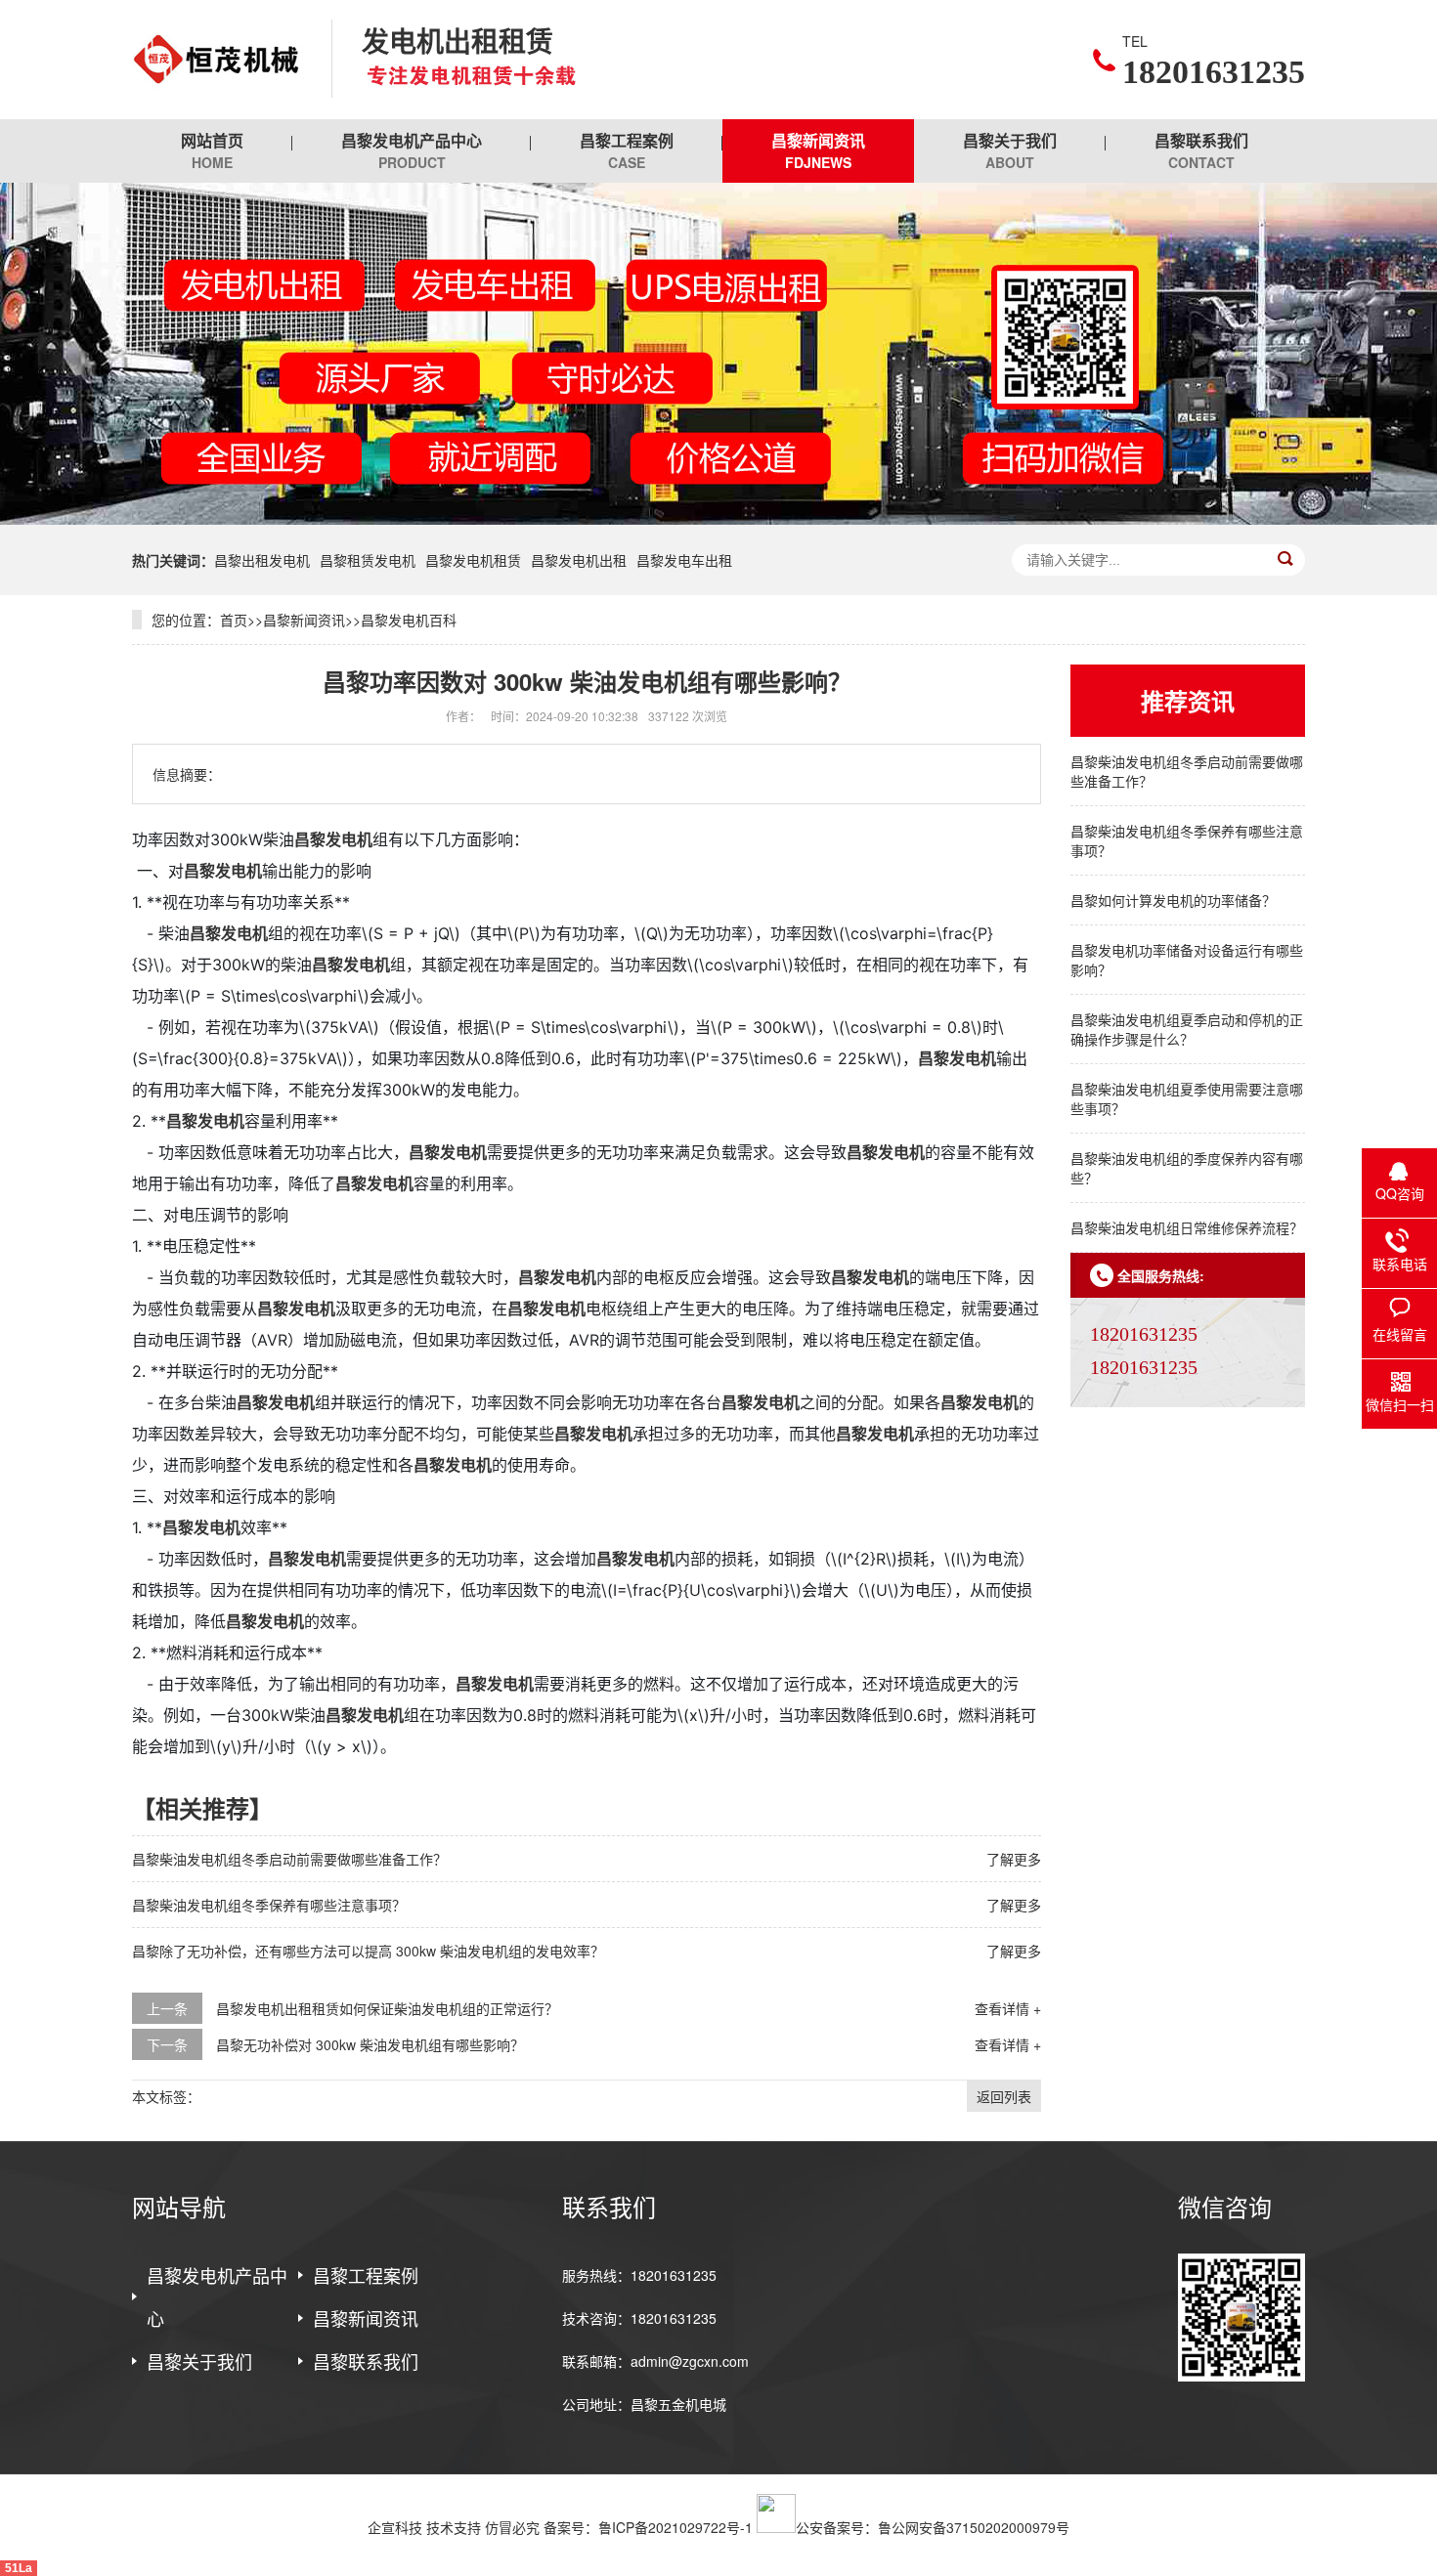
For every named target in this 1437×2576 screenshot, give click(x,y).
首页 (234, 620)
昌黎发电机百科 (409, 620)
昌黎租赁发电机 (368, 560)
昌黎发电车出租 (684, 560)
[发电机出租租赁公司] (217, 60)
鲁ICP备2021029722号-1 (675, 2527)
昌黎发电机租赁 (473, 560)
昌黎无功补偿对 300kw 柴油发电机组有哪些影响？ (370, 2044)
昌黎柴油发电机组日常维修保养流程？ (1187, 1227)
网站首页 (212, 150)
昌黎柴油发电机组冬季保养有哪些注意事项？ (269, 1905)
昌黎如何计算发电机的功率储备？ (1173, 900)
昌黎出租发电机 (262, 560)
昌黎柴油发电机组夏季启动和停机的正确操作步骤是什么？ (1187, 1029)
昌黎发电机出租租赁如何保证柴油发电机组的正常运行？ (387, 2008)
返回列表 (1004, 2096)
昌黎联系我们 (1201, 150)
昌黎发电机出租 (579, 560)
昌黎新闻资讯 (818, 150)
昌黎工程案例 (627, 150)
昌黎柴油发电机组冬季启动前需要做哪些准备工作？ (289, 1859)
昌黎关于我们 (1010, 150)
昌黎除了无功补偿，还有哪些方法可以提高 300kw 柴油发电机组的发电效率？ (368, 1951)
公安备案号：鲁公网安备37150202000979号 (933, 2527)
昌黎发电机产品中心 (412, 150)
